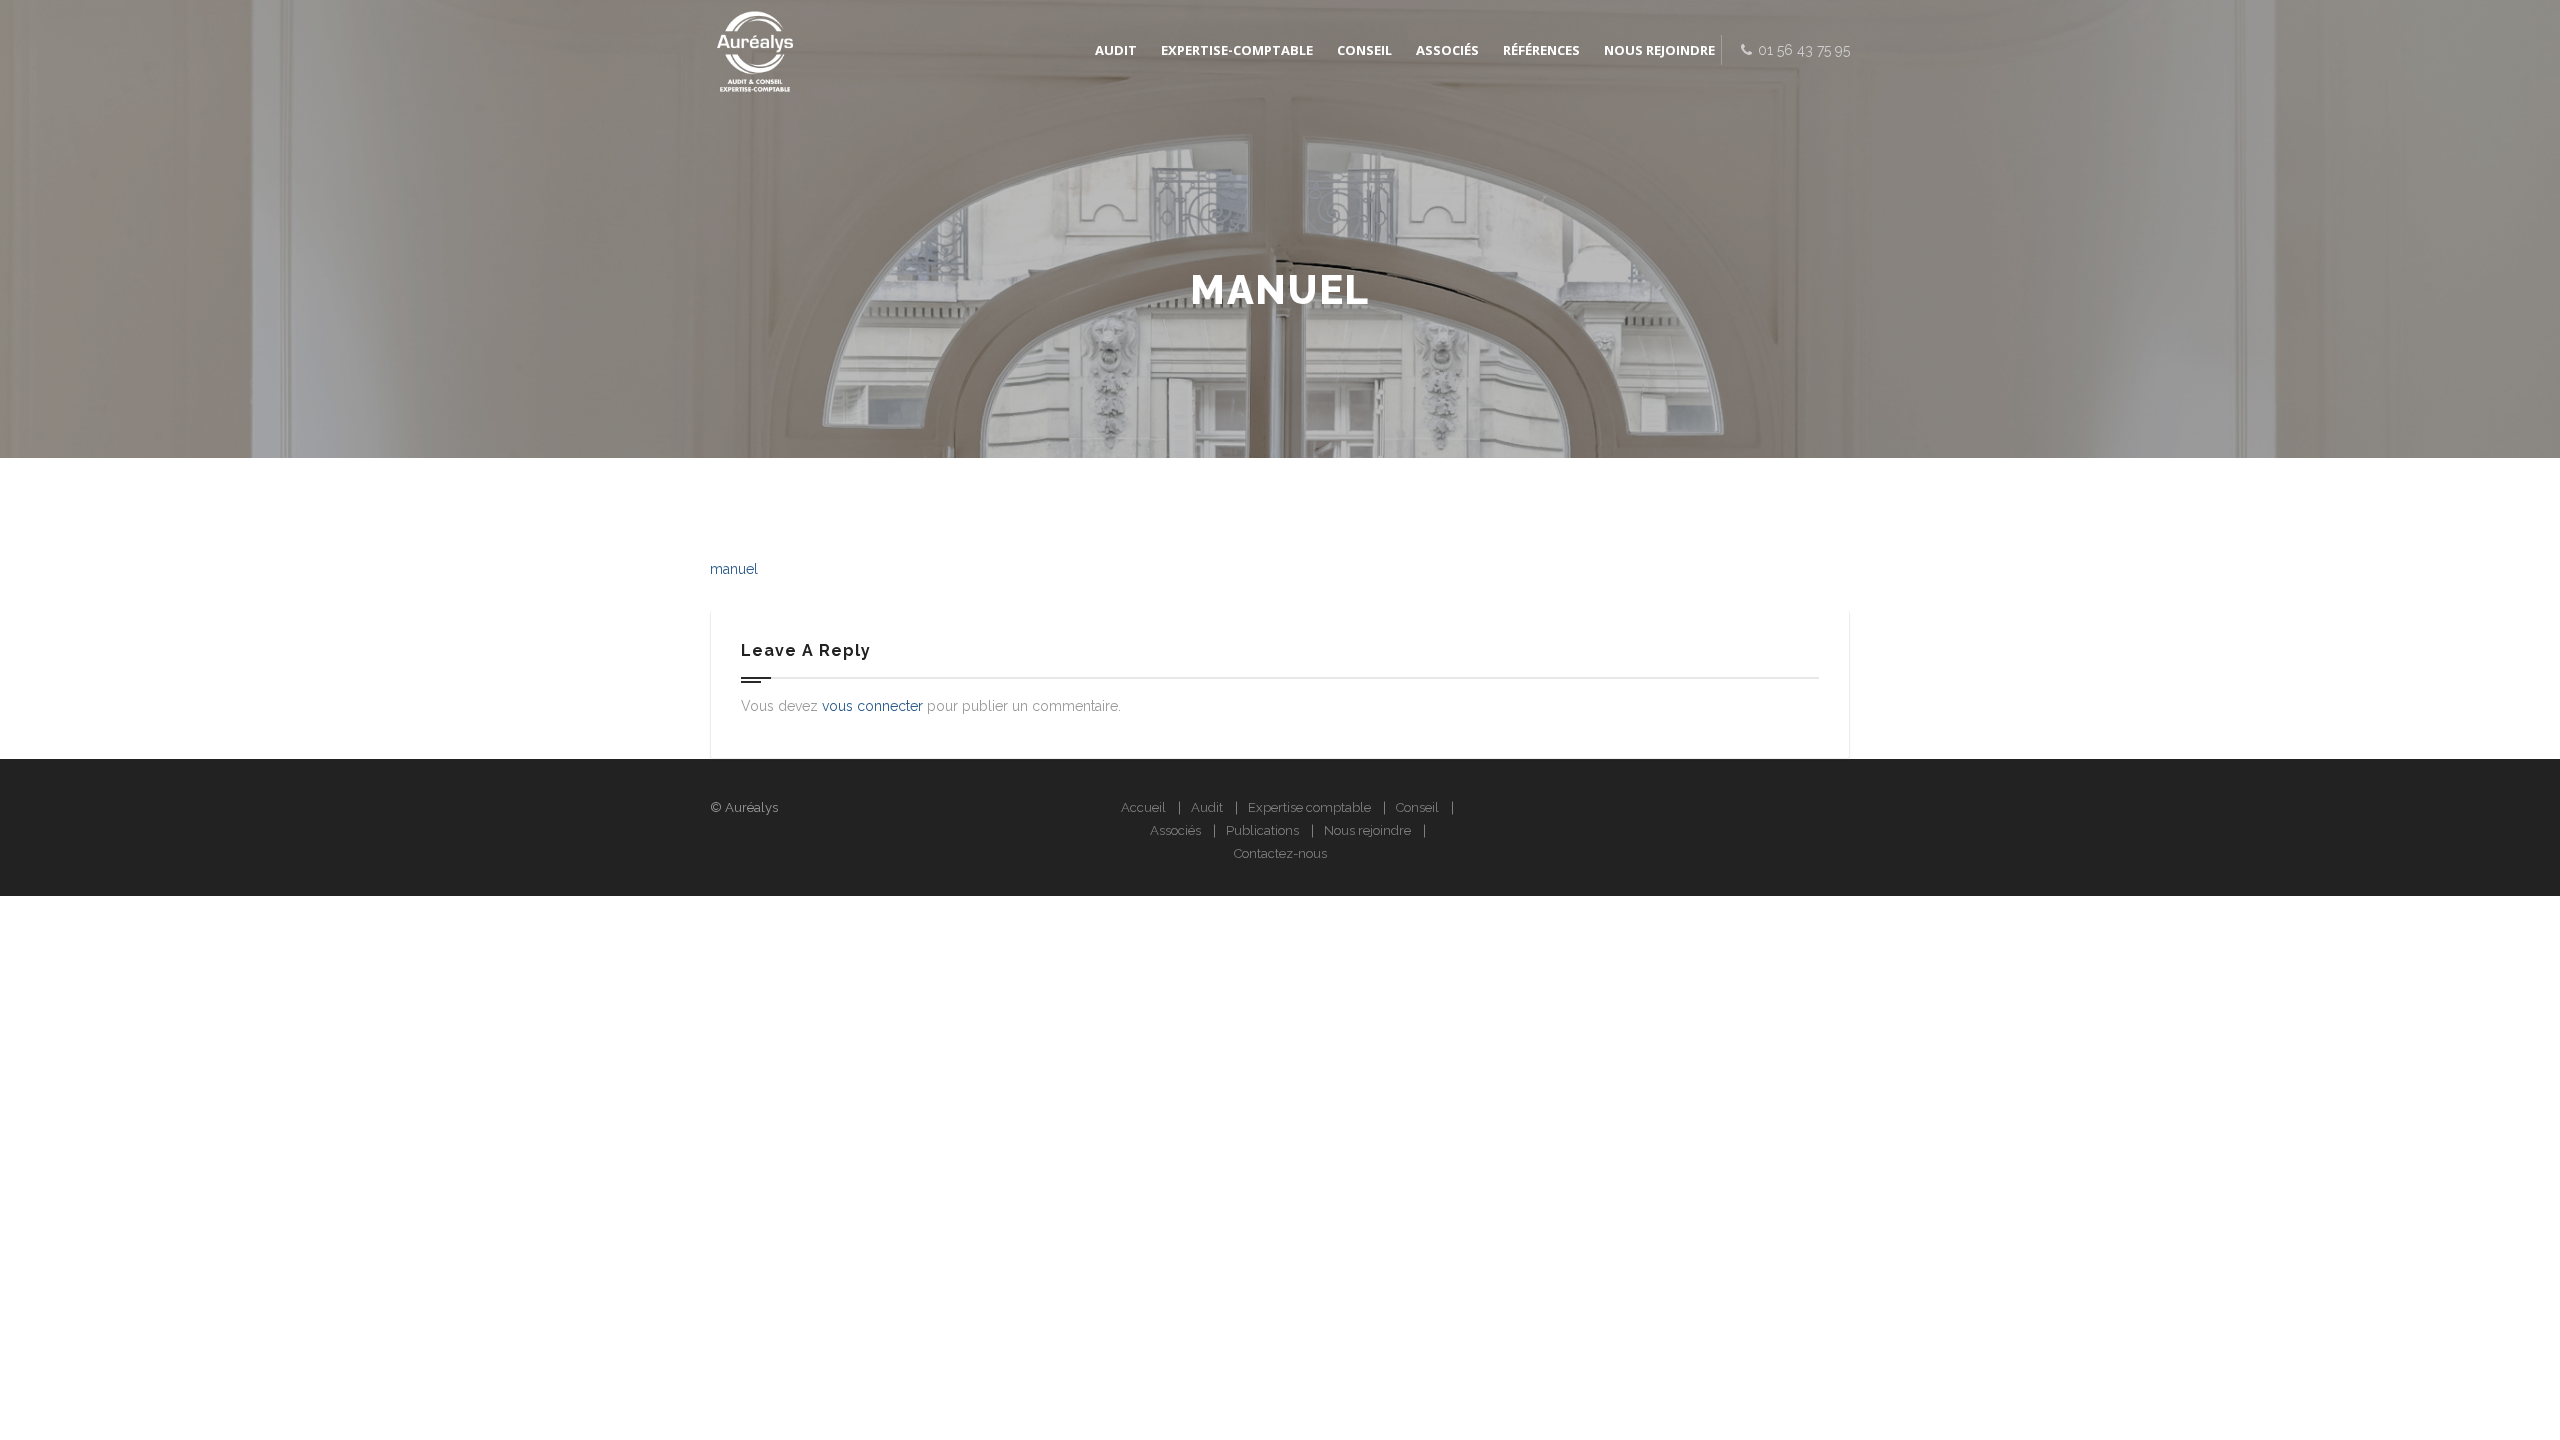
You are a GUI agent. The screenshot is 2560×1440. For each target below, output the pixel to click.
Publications (1262, 830)
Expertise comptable (1309, 807)
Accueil (1143, 807)
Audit (1207, 807)
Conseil (1417, 807)
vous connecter (872, 706)
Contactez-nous (1280, 853)
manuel (734, 569)
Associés (1175, 830)
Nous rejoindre (1367, 830)
